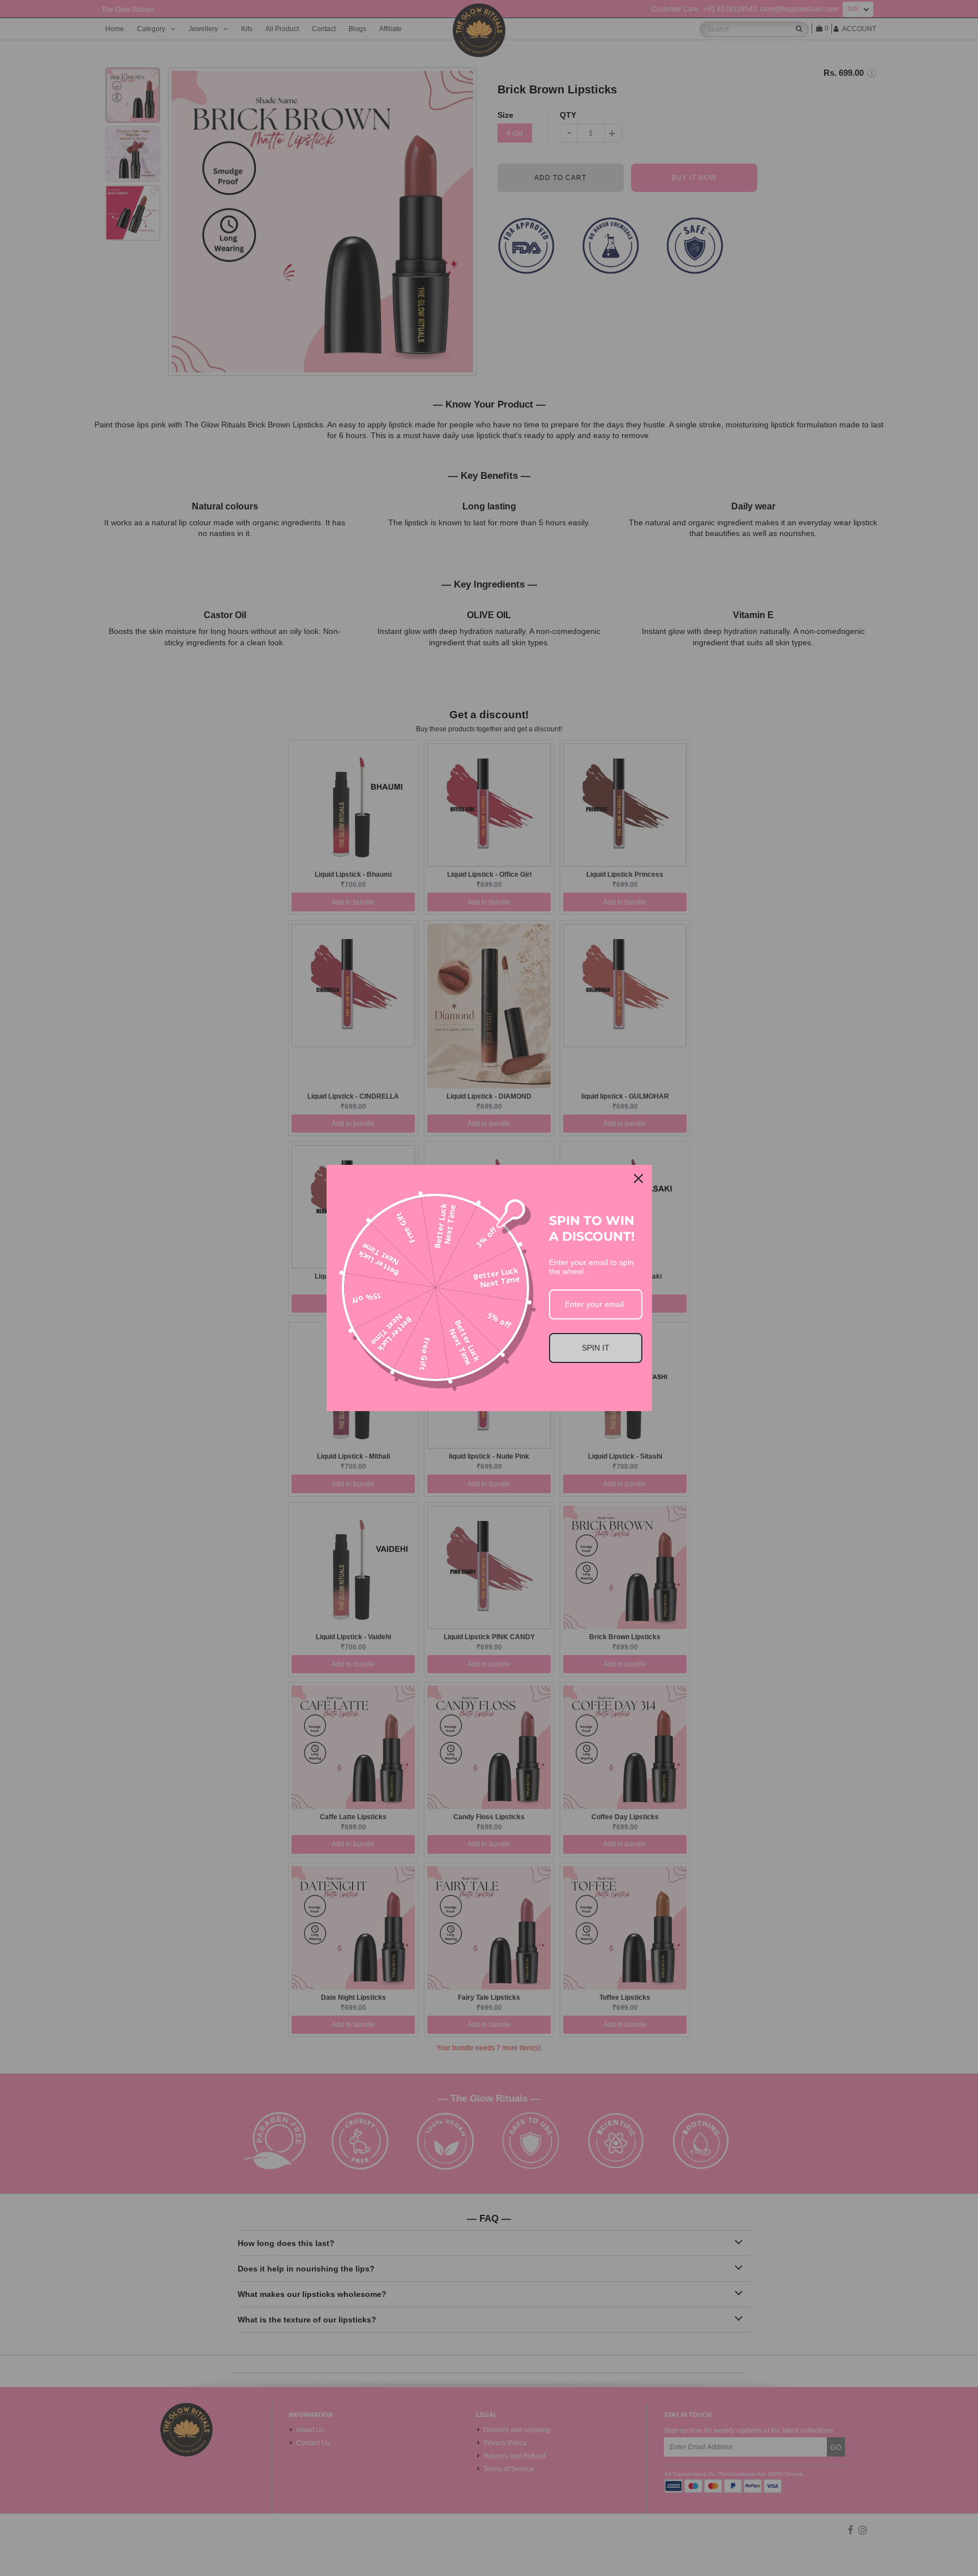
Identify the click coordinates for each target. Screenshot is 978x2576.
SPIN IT (596, 1348)
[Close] (638, 1178)
